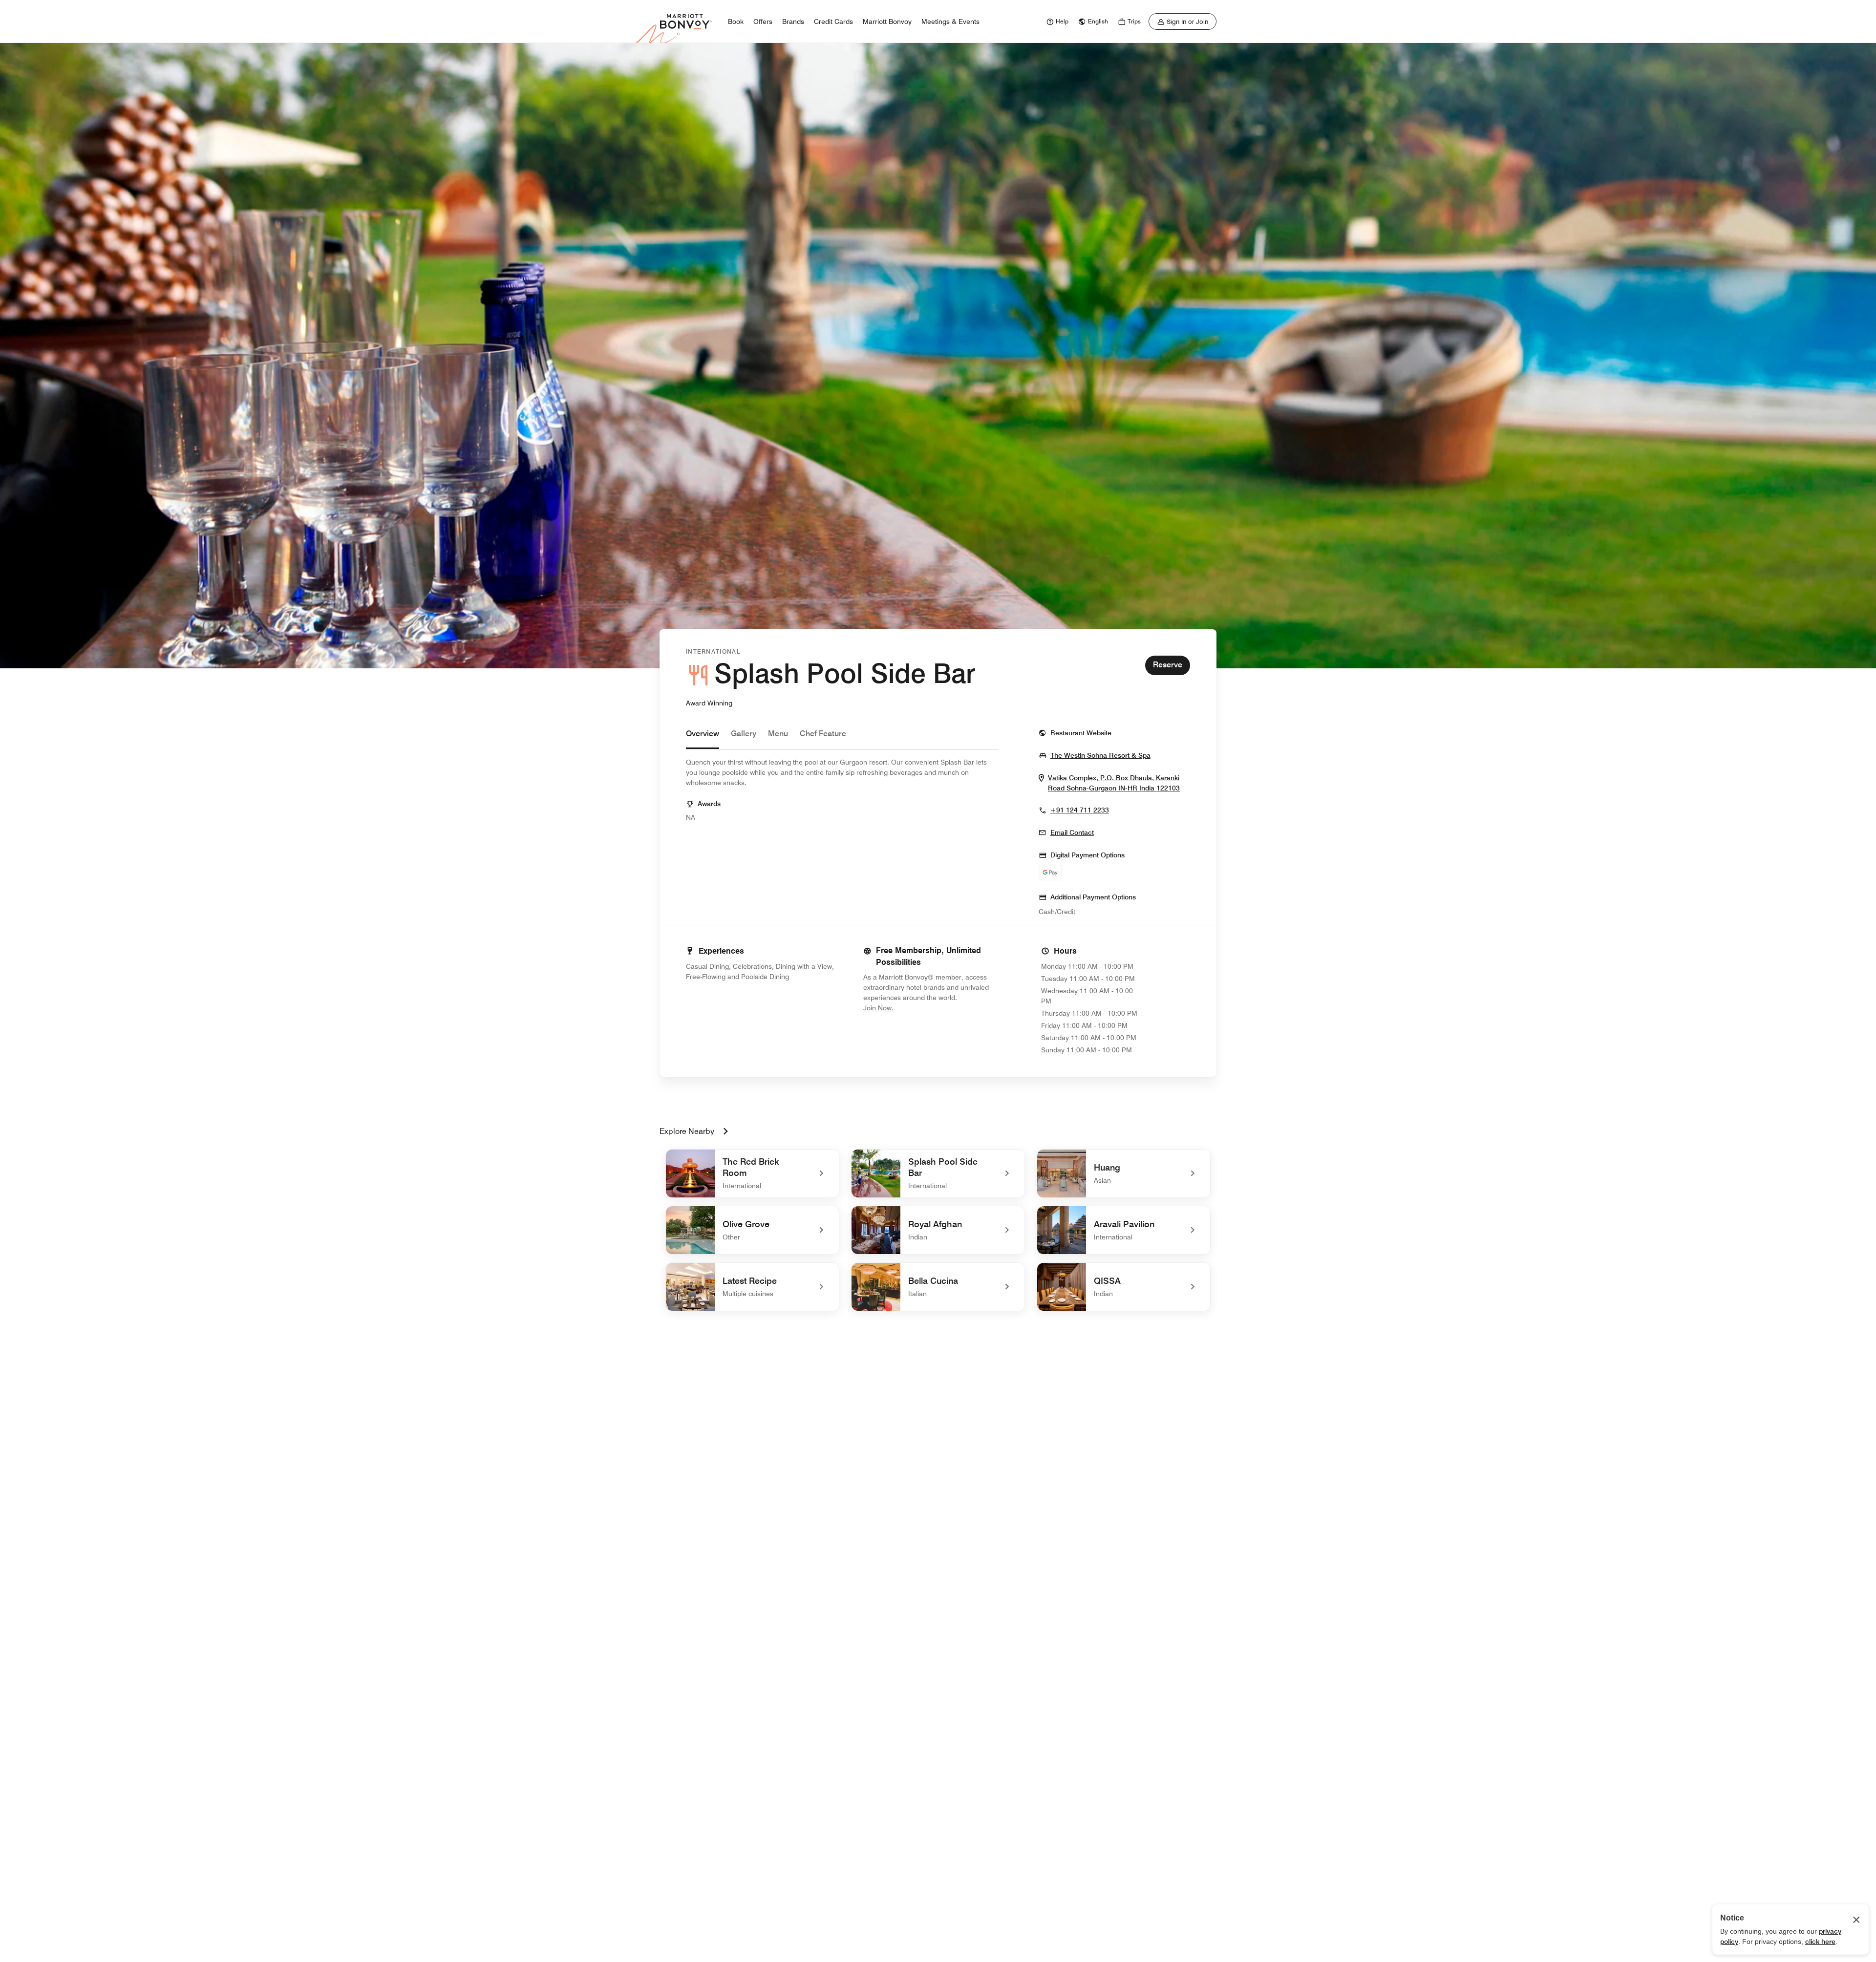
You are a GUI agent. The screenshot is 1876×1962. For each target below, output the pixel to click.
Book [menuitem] (736, 21)
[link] (1056, 21)
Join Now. (911, 1008)
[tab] (703, 738)
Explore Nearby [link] (687, 1131)
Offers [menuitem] (763, 21)
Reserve (1168, 665)
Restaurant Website (1081, 733)
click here (1820, 1941)
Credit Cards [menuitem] (833, 21)
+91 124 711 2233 (1080, 810)
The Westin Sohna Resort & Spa (1100, 755)
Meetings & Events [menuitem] (950, 21)
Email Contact (1072, 832)
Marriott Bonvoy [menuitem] (887, 21)
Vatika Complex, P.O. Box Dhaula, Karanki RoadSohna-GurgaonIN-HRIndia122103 (1119, 783)
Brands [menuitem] (793, 21)
